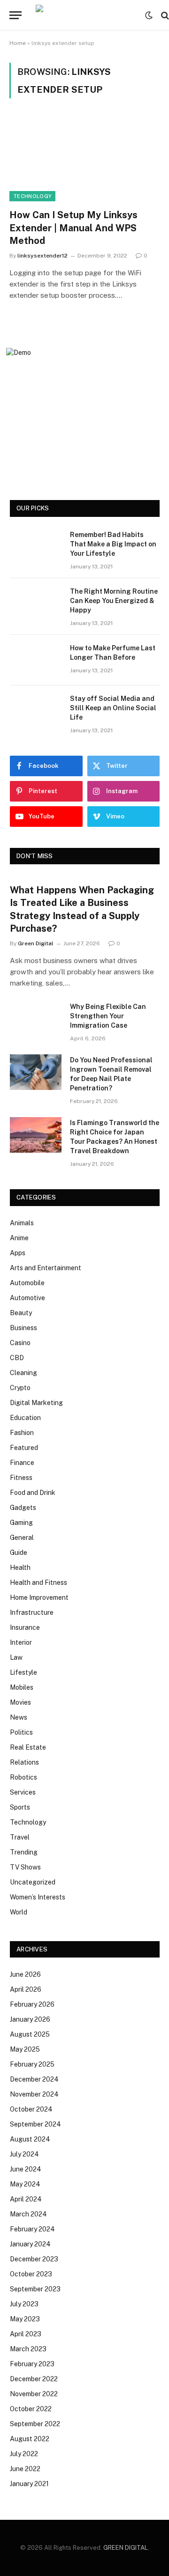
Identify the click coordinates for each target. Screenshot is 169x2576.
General (22, 1538)
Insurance (25, 1627)
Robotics (23, 1777)
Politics (21, 1732)
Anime (19, 1238)
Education (25, 1418)
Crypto (20, 1388)
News (19, 1717)
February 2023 (32, 2364)
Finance (22, 1463)
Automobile (27, 1283)
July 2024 (24, 2154)
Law (16, 1657)
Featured (24, 1448)
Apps (18, 1253)
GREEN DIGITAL (126, 2548)
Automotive (27, 1298)
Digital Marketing (36, 1403)
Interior (21, 1642)
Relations (24, 1762)
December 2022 (34, 2379)
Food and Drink (33, 1493)
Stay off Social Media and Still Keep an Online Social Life (113, 708)
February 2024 (32, 2229)
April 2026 (26, 1989)
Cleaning (23, 1373)
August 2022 (30, 2439)
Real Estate (28, 1747)
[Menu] (15, 15)
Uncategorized (33, 1882)
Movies (20, 1702)
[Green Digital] (86, 15)
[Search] (164, 15)
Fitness (21, 1478)
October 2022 (31, 2409)
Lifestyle (23, 1672)
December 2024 (34, 2079)
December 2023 (34, 2259)
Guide (19, 1553)
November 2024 (34, 2094)
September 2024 (35, 2124)
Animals (22, 1223)
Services (23, 1792)
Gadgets (23, 1508)
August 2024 (30, 2139)
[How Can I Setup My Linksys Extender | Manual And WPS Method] (84, 159)
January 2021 (29, 2484)
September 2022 (35, 2424)
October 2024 (31, 2109)
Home (18, 43)
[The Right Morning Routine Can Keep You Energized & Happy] (36, 604)
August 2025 (30, 2034)
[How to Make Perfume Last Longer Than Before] (36, 660)
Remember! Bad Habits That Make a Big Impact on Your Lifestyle (113, 544)
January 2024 (30, 2244)
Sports (20, 1807)
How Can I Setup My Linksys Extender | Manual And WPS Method (73, 228)
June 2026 (25, 1974)
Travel (20, 1837)
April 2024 (26, 2199)
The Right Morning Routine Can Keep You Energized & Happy (114, 601)
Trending (24, 1852)
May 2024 (25, 2184)
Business (23, 1328)
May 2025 (25, 2049)
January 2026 (30, 2019)
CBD (17, 1358)
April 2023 (26, 2334)
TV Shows (25, 1867)
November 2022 (34, 2394)
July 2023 (24, 2304)
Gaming (21, 1523)
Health (20, 1568)
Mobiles (22, 1687)
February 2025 (32, 2064)
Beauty (21, 1313)
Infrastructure (32, 1612)
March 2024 (28, 2214)
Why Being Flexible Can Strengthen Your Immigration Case (108, 1016)
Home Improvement (39, 1597)
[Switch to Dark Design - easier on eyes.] (149, 15)
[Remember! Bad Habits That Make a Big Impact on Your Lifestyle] (36, 547)
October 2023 (31, 2274)
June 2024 (26, 2169)
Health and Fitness (38, 1582)
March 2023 (28, 2349)
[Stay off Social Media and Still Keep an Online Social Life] (36, 711)
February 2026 (32, 2004)
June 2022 (25, 2469)
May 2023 (25, 2319)
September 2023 (35, 2289)
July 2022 (24, 2454)
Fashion (22, 1433)
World (19, 1912)
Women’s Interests (38, 1897)
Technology (32, 196)
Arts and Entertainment (46, 1268)
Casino (20, 1343)
